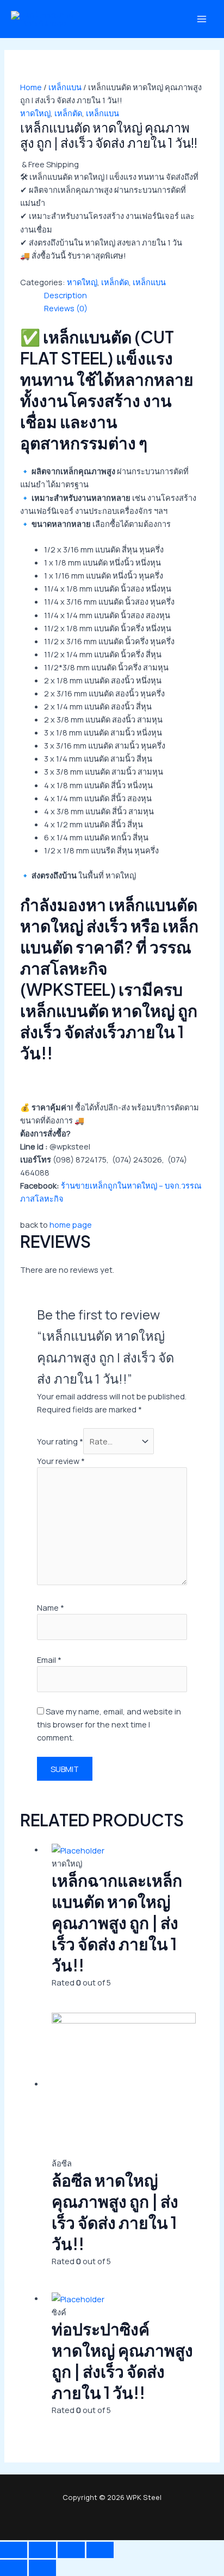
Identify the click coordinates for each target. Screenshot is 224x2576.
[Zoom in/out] (14, 2550)
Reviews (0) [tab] (66, 308)
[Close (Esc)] (100, 2550)
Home (31, 87)
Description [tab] (66, 295)
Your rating (60, 1441)
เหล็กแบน (65, 87)
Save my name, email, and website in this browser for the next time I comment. (109, 1724)
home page (71, 1224)
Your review (61, 1461)
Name (51, 1607)
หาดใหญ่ (35, 113)
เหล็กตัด (68, 113)
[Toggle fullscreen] (42, 2550)
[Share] (71, 2550)
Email (49, 1660)
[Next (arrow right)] (42, 2568)
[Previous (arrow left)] (14, 2568)
